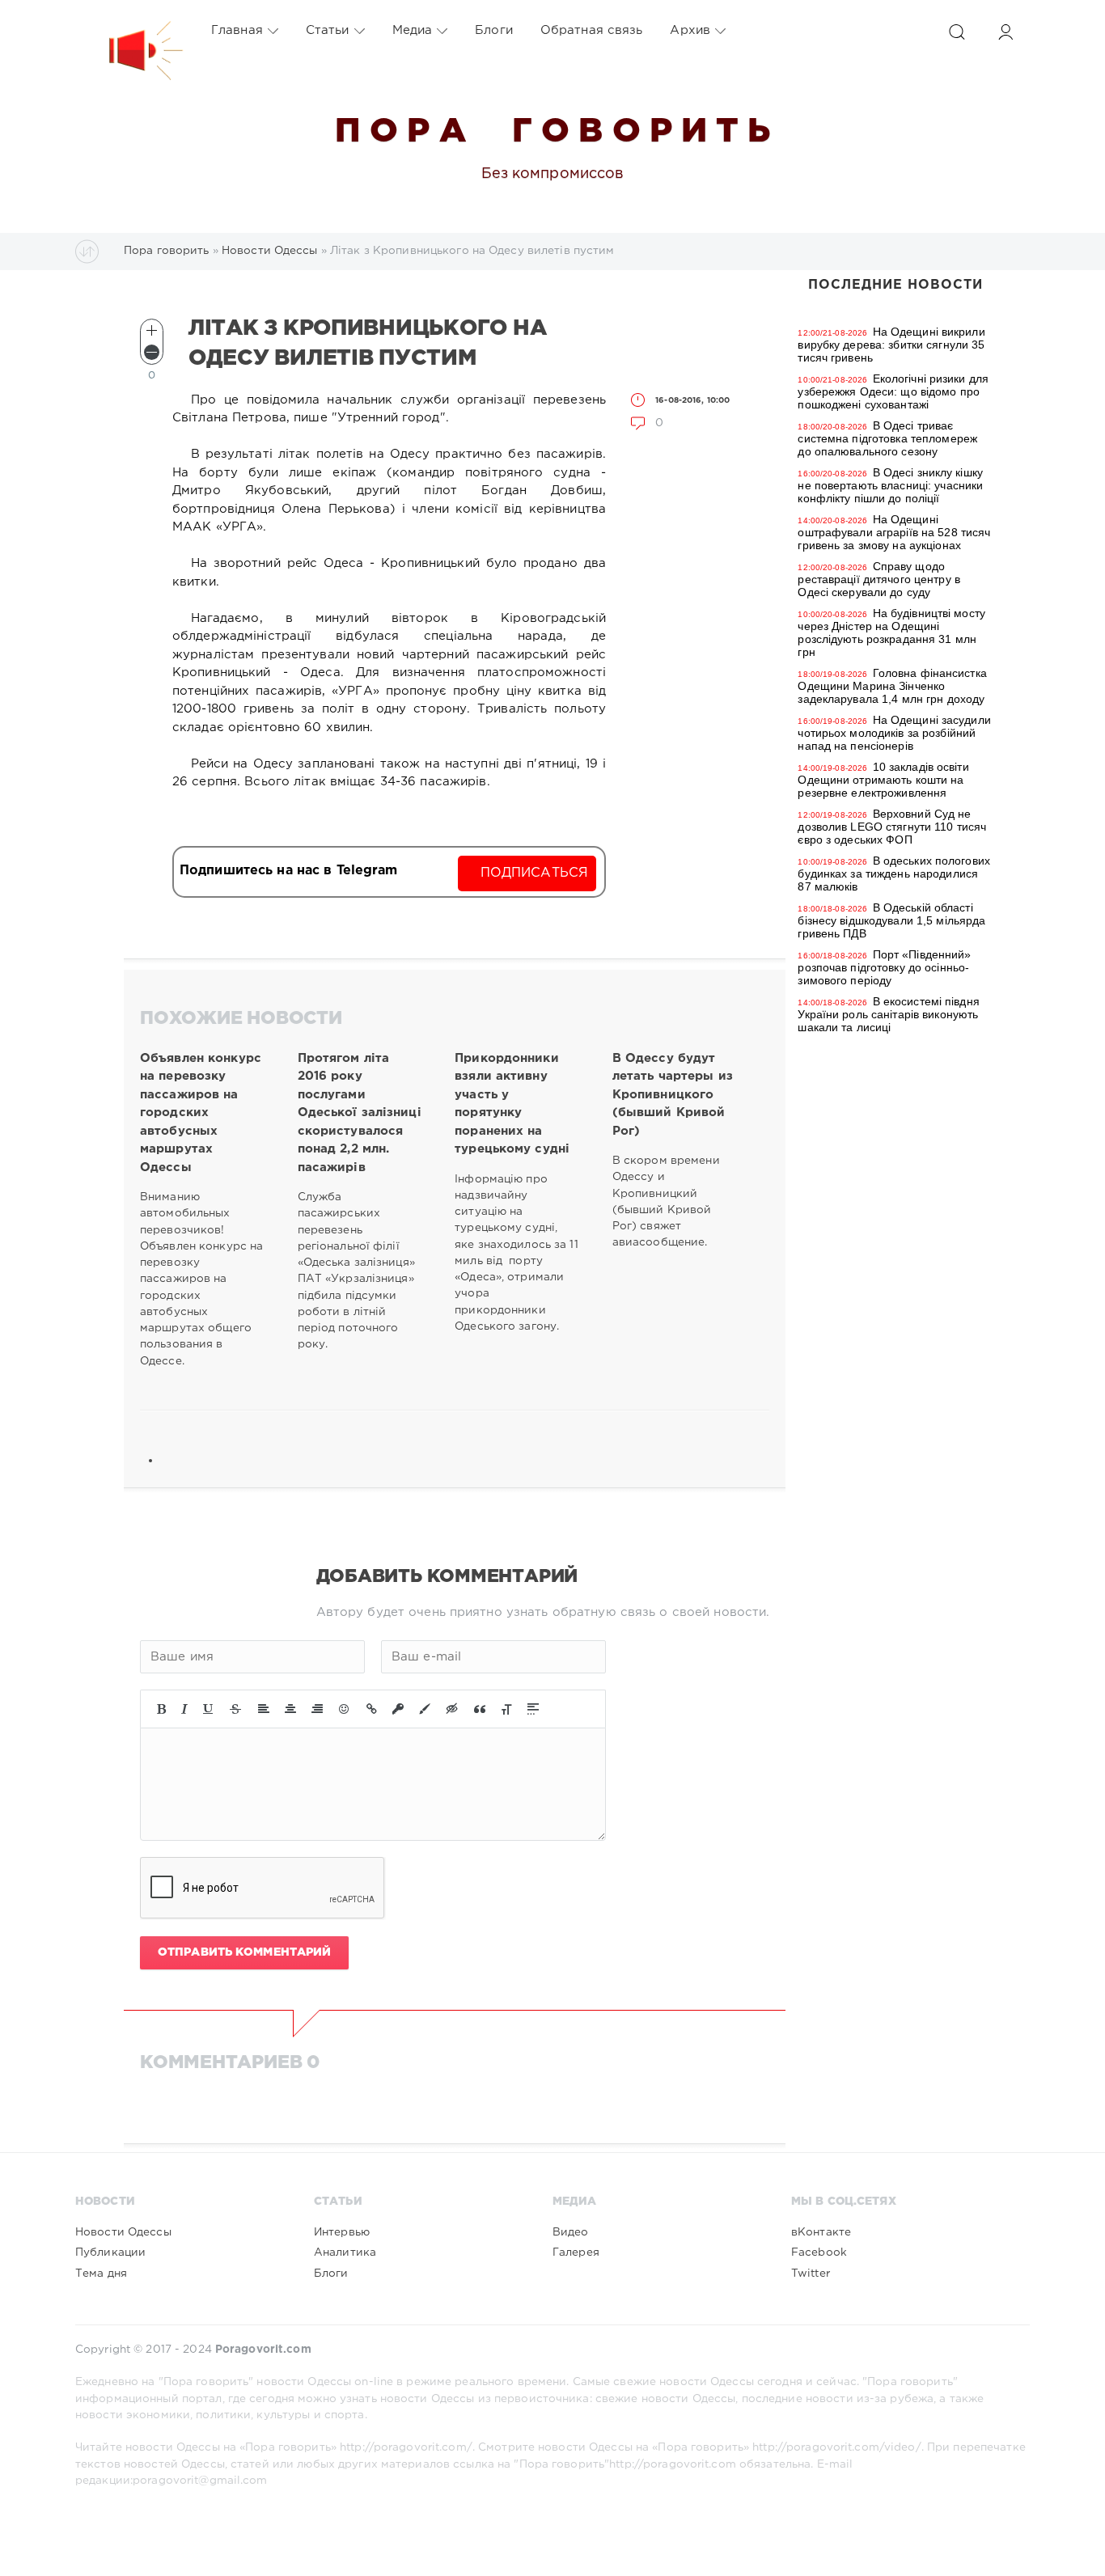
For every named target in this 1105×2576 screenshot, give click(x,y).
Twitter (811, 2274)
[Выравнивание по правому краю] (317, 1709)
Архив (690, 30)
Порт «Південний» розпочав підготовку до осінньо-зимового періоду (884, 967)
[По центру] (290, 1709)
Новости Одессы (123, 2232)
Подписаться (534, 873)
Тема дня (101, 2274)
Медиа (413, 30)
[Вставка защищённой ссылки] (398, 1709)
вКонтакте (821, 2232)
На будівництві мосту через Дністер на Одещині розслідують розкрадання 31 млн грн (891, 632)
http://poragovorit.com (673, 2464)
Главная (237, 30)
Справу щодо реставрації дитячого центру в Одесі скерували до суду (878, 579)
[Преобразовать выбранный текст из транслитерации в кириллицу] (506, 1709)
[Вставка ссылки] (372, 1709)
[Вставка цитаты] (480, 1709)
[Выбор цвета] (425, 1709)
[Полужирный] (161, 1709)
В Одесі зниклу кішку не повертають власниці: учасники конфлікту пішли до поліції (890, 485)
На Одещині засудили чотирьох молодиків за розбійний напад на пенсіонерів (894, 733)
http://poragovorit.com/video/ (836, 2447)
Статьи (328, 30)
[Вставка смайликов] (345, 1709)
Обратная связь (592, 30)
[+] (152, 330)
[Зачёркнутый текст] (235, 1709)
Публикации (110, 2252)
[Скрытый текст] (452, 1709)
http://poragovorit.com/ (406, 2447)
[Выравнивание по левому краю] (264, 1709)
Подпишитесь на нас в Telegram (288, 871)
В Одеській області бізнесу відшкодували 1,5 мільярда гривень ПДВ (891, 920)
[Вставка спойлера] (533, 1709)
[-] (152, 352)
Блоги (494, 30)
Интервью (342, 2232)
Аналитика (345, 2252)
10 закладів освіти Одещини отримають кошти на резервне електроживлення (883, 780)
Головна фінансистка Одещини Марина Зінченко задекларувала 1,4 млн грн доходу (892, 686)
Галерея (576, 2252)
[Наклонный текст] (184, 1709)
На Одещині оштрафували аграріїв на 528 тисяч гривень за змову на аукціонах (894, 532)
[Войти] (1006, 32)
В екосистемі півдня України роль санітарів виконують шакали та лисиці (888, 1014)
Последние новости (895, 285)
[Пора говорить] (129, 31)
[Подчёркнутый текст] (209, 1709)
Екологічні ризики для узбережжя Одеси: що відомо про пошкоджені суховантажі (893, 391)
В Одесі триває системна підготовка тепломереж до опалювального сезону (887, 438)
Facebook (819, 2252)
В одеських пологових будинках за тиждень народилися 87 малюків (894, 873)
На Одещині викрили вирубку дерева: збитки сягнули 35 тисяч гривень (891, 345)
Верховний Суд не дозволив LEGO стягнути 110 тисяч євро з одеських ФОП (892, 827)
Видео (571, 2232)
